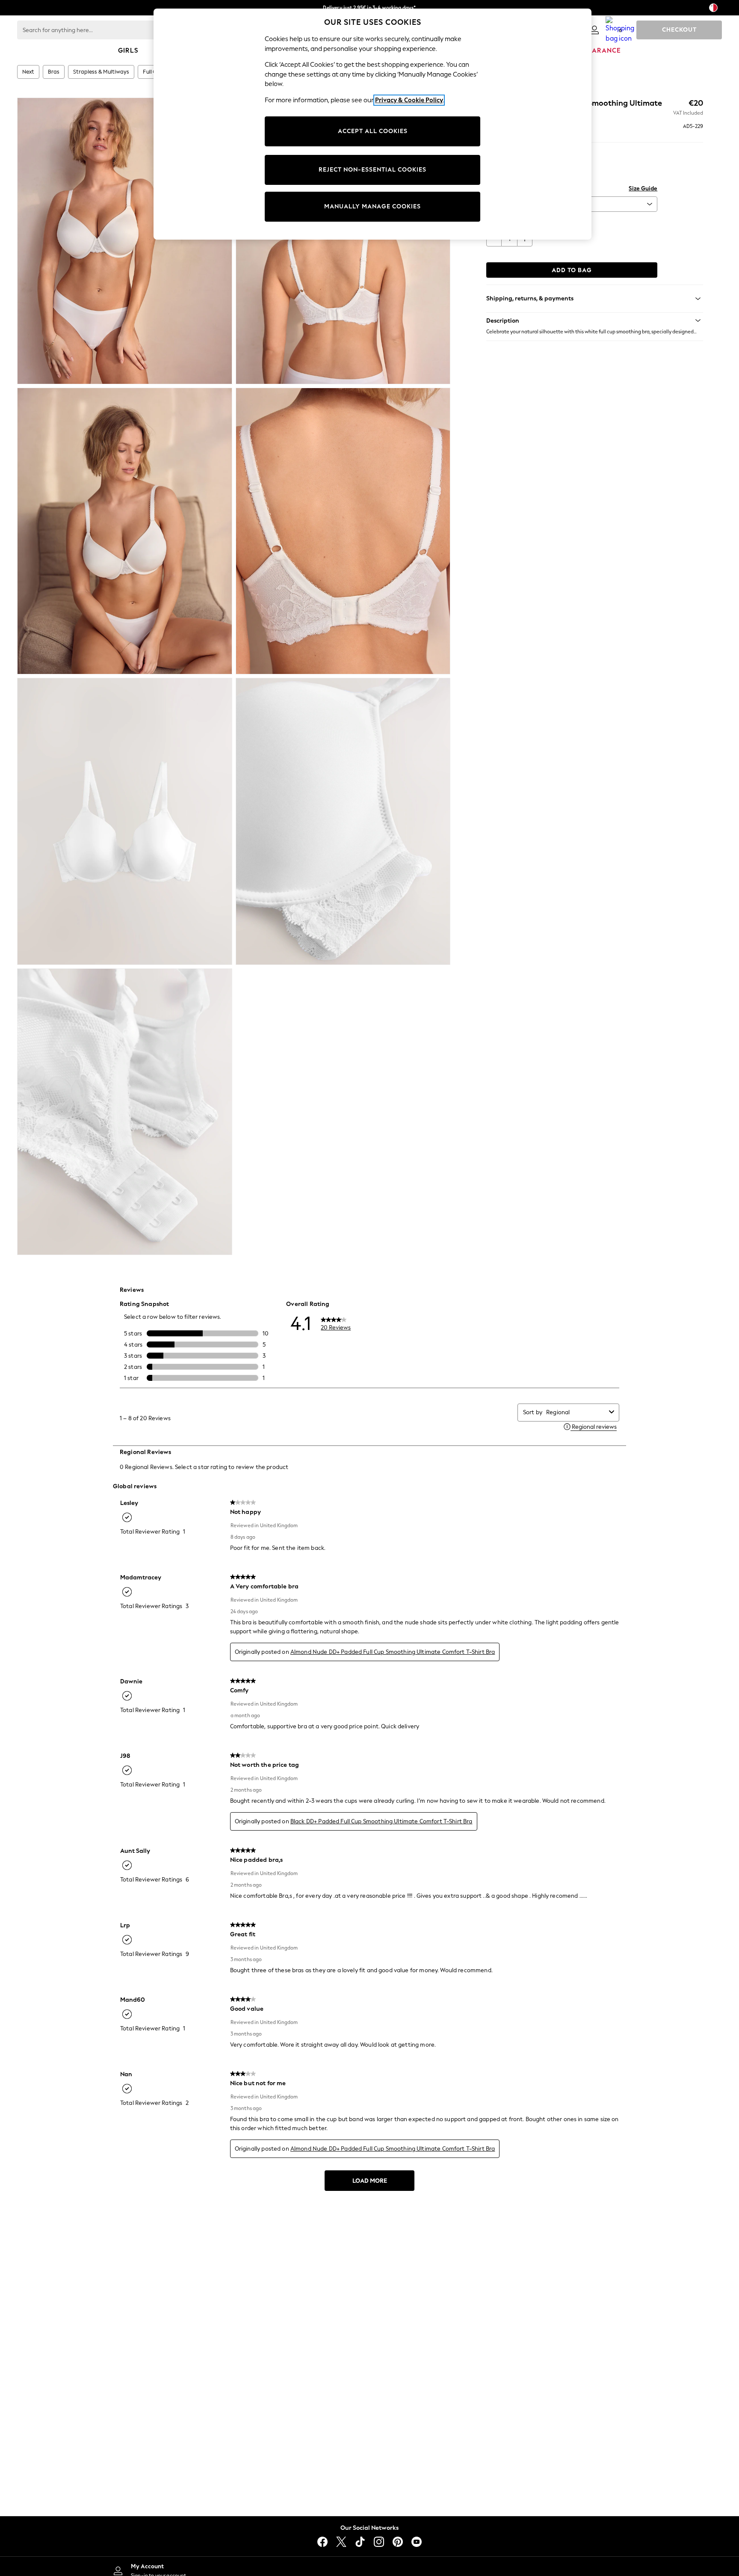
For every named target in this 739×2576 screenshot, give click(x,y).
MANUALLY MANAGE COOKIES (372, 206)
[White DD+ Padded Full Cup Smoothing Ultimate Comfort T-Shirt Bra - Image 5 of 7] (125, 821)
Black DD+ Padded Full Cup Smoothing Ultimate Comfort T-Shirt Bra (381, 1821)
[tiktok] (360, 2542)
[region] (372, 124)
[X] (341, 2542)
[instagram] (379, 2542)
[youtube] (417, 2542)
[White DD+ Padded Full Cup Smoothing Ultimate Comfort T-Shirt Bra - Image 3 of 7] (125, 531)
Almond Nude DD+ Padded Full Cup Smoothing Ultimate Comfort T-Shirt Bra (393, 1652)
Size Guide (643, 188)
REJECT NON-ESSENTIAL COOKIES (372, 170)
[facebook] (322, 2542)
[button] (595, 321)
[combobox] (576, 1412)
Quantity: (499, 223)
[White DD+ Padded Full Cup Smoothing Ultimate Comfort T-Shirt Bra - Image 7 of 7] (125, 1112)
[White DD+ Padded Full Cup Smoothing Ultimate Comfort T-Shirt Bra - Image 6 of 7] (343, 821)
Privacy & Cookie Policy (409, 100)
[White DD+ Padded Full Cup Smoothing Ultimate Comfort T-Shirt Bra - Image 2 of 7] (343, 241)
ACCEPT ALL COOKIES (373, 131)
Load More (370, 2181)
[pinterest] (398, 2542)
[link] (594, 30)
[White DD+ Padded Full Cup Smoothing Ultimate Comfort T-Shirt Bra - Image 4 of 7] (343, 531)
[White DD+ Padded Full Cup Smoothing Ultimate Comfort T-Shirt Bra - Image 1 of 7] (125, 241)
